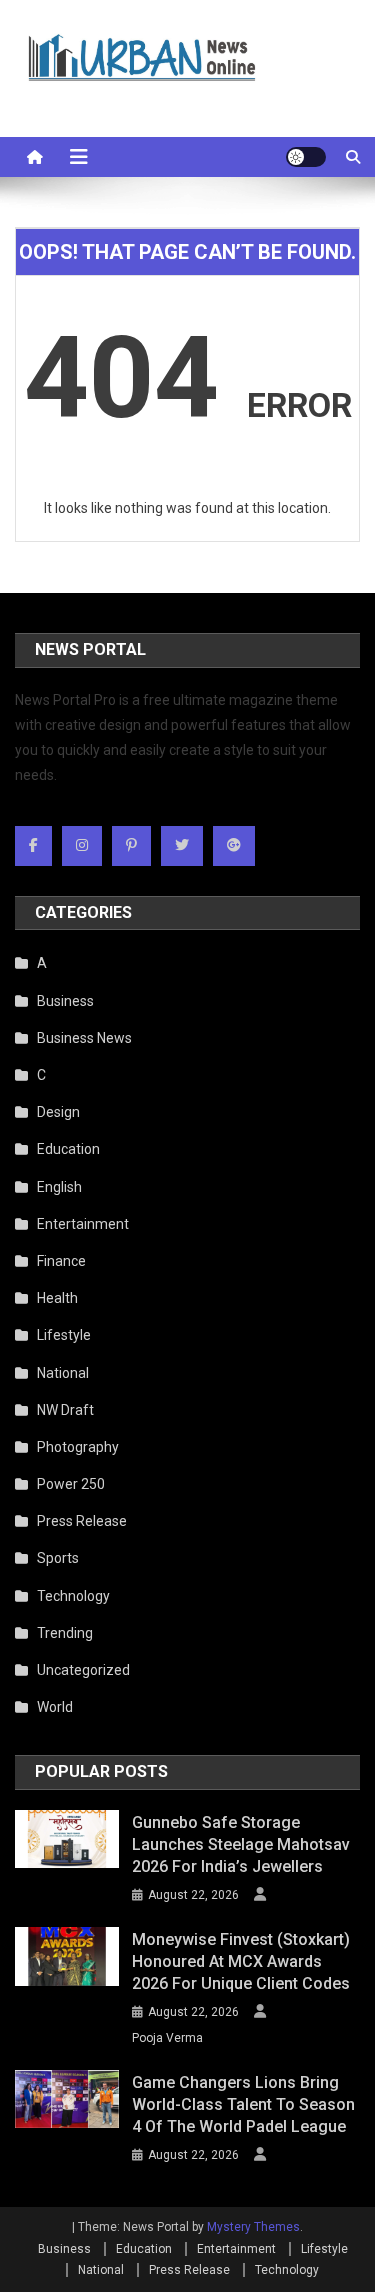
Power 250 (71, 1484)
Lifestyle (64, 1335)
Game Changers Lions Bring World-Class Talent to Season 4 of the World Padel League (243, 2104)
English (59, 1187)
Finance (61, 1261)
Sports (58, 1558)
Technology (73, 1596)
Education (68, 1149)
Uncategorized (83, 1670)
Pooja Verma (167, 2038)
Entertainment (83, 1224)
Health (57, 1298)
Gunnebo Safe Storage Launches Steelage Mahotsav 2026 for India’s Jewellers (241, 1844)
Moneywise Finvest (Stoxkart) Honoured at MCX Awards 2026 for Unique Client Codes (241, 1961)
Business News (84, 1038)
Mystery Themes (253, 2227)
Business (65, 1001)
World (55, 1707)
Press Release (82, 1521)
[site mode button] (306, 157)
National (63, 1373)
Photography (78, 1447)
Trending (65, 1633)
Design (58, 1112)
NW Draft (65, 1410)
